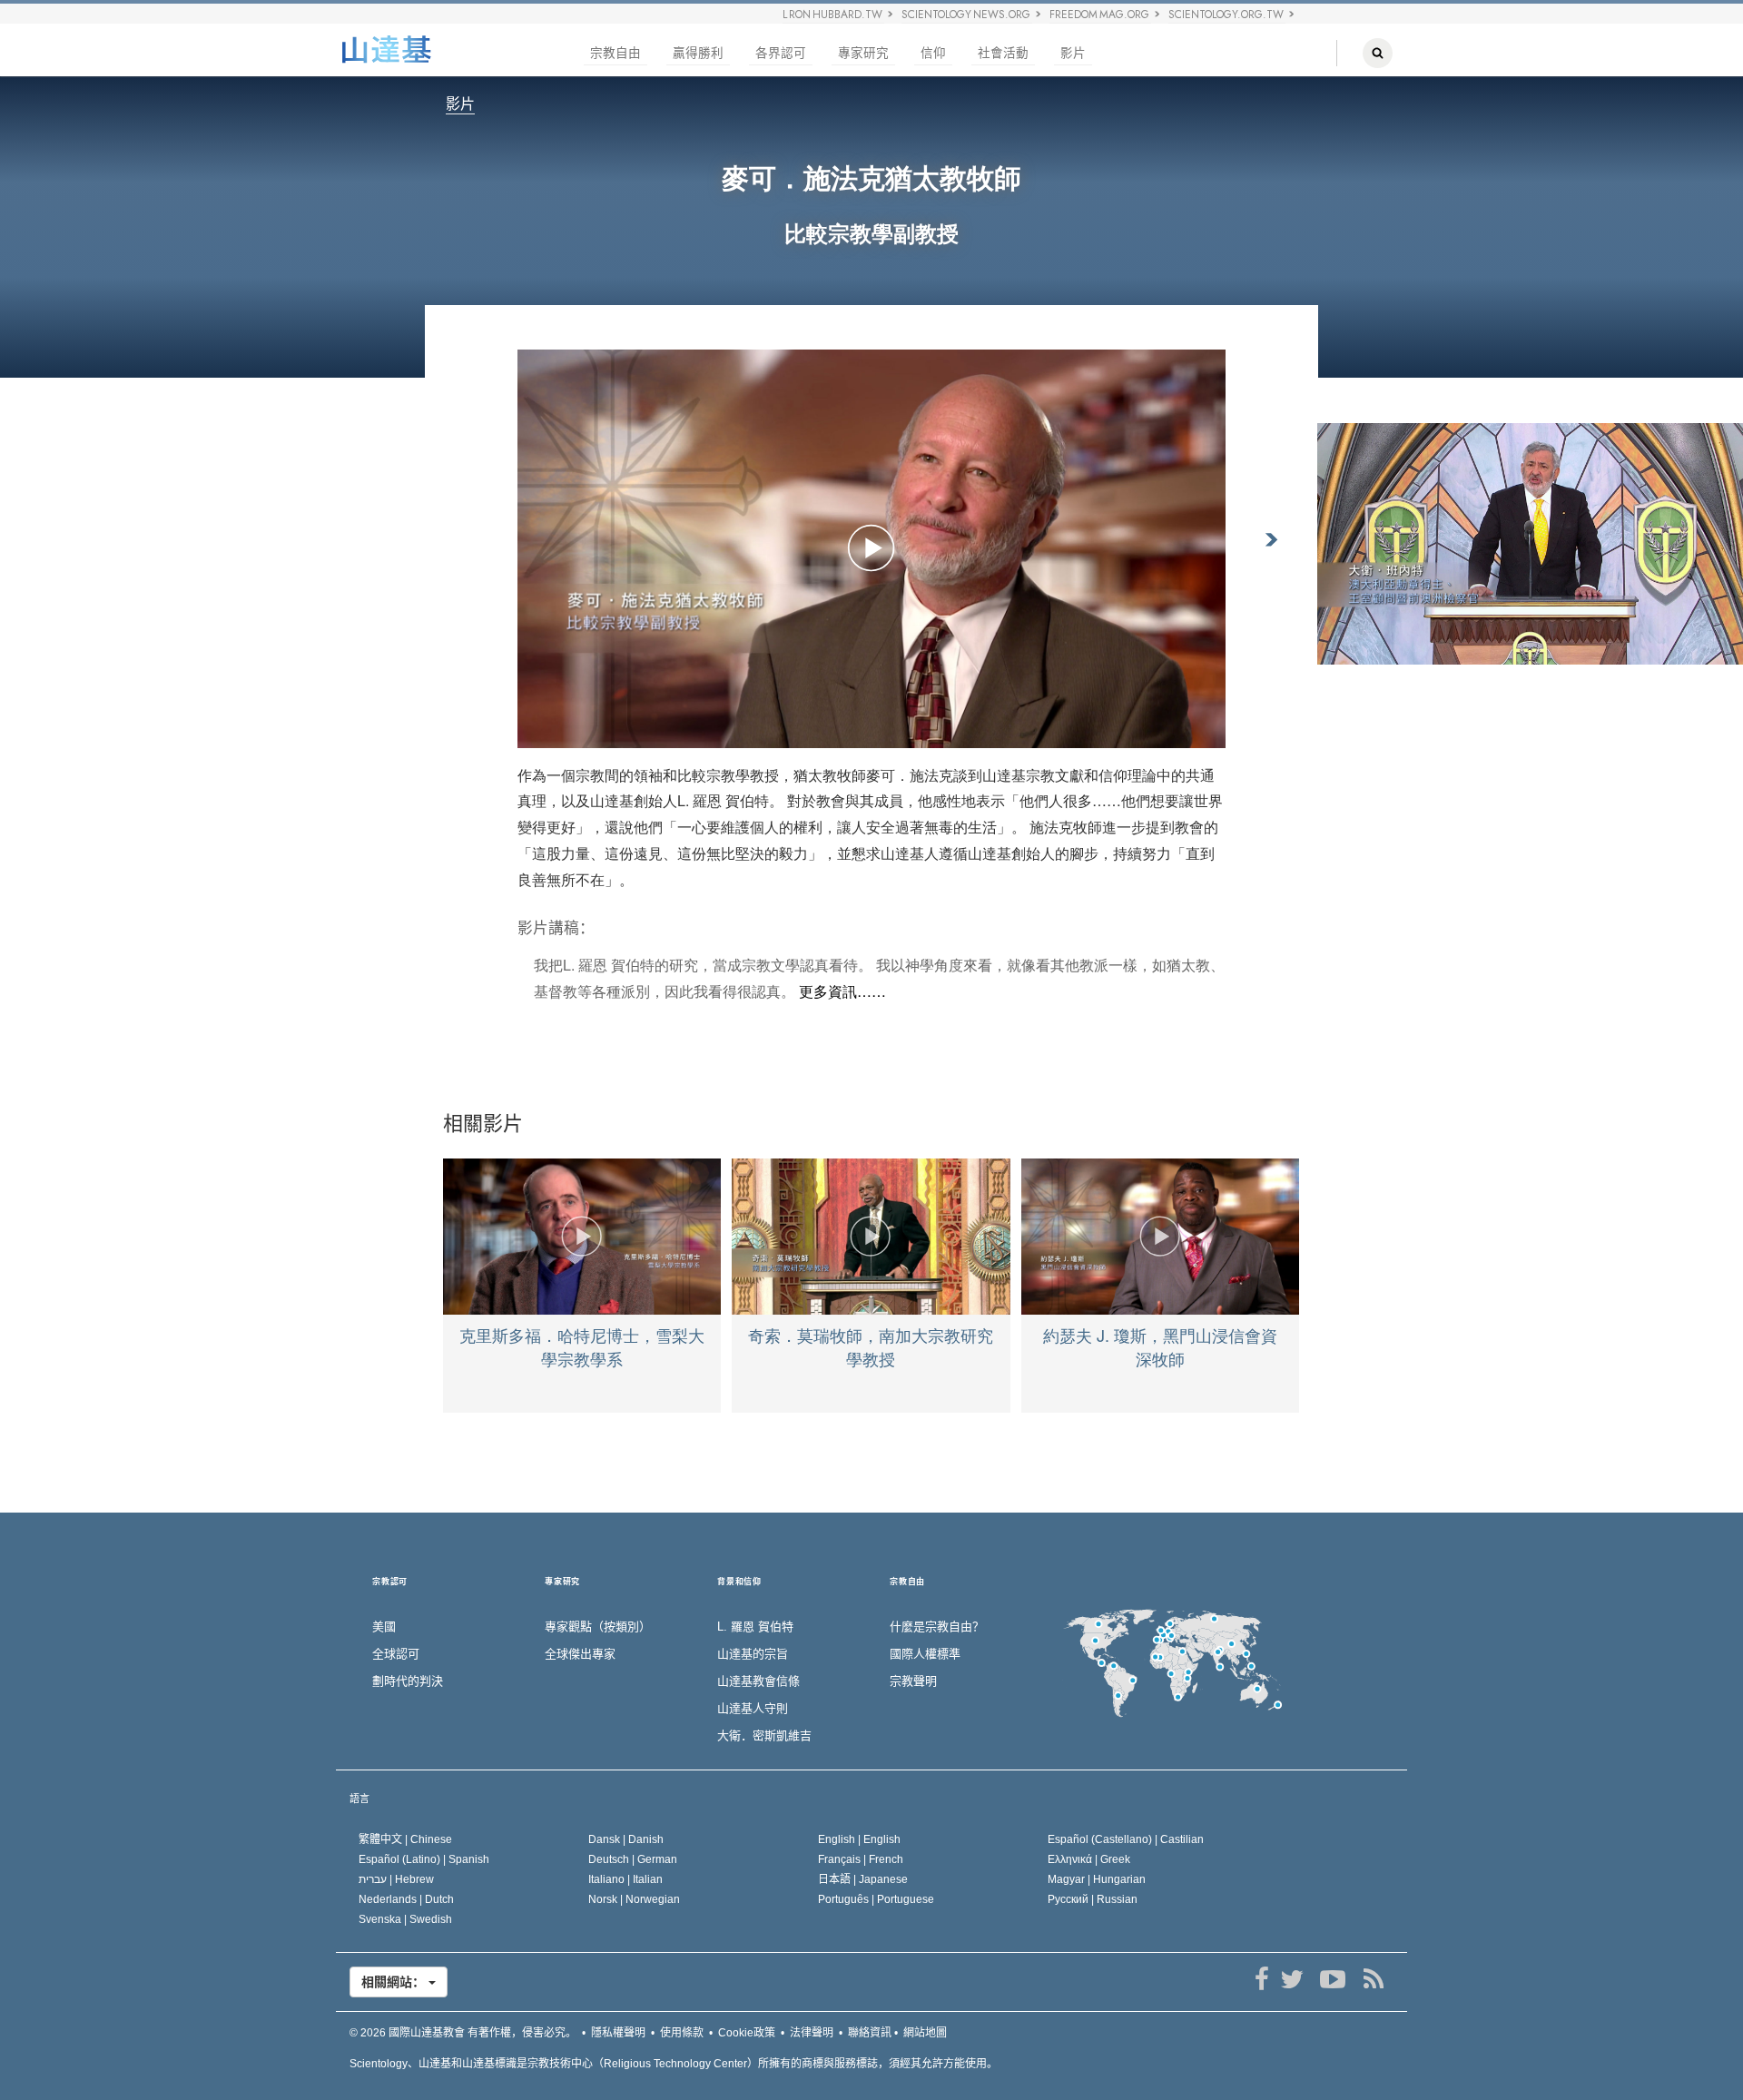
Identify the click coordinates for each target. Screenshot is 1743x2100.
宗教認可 (390, 1582)
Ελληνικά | (1089, 1859)
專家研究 (863, 53)
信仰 (933, 53)
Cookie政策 (747, 2033)
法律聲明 (812, 2033)
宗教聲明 (913, 1681)
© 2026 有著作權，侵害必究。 (463, 2033)
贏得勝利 (698, 53)
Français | (861, 1859)
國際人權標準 (925, 1654)
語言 (359, 1799)
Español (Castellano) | (1126, 1839)
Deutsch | (633, 1859)
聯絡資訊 (870, 2033)
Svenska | (405, 1919)
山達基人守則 (753, 1708)
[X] (1291, 1979)
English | (859, 1839)
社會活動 (1003, 53)
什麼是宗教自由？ (937, 1627)
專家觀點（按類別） (598, 1627)
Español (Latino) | (424, 1859)
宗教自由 (615, 53)
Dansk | (626, 1839)
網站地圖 (925, 2033)
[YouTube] (1332, 1979)
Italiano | (625, 1879)
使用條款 (682, 2033)
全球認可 (396, 1654)
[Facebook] (1261, 1979)
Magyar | (1097, 1879)
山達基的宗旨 (753, 1654)
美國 (384, 1627)
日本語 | (863, 1879)
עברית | (396, 1879)
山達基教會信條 (758, 1681)
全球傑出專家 (580, 1654)
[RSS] (1373, 1979)
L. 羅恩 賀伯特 (755, 1627)
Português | (876, 1899)
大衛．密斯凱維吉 (764, 1735)
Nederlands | (406, 1899)
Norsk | (634, 1899)
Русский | (1093, 1899)
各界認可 (781, 53)
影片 (1073, 53)
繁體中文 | (405, 1839)
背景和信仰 (739, 1582)
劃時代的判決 (408, 1681)
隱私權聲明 (618, 2033)
